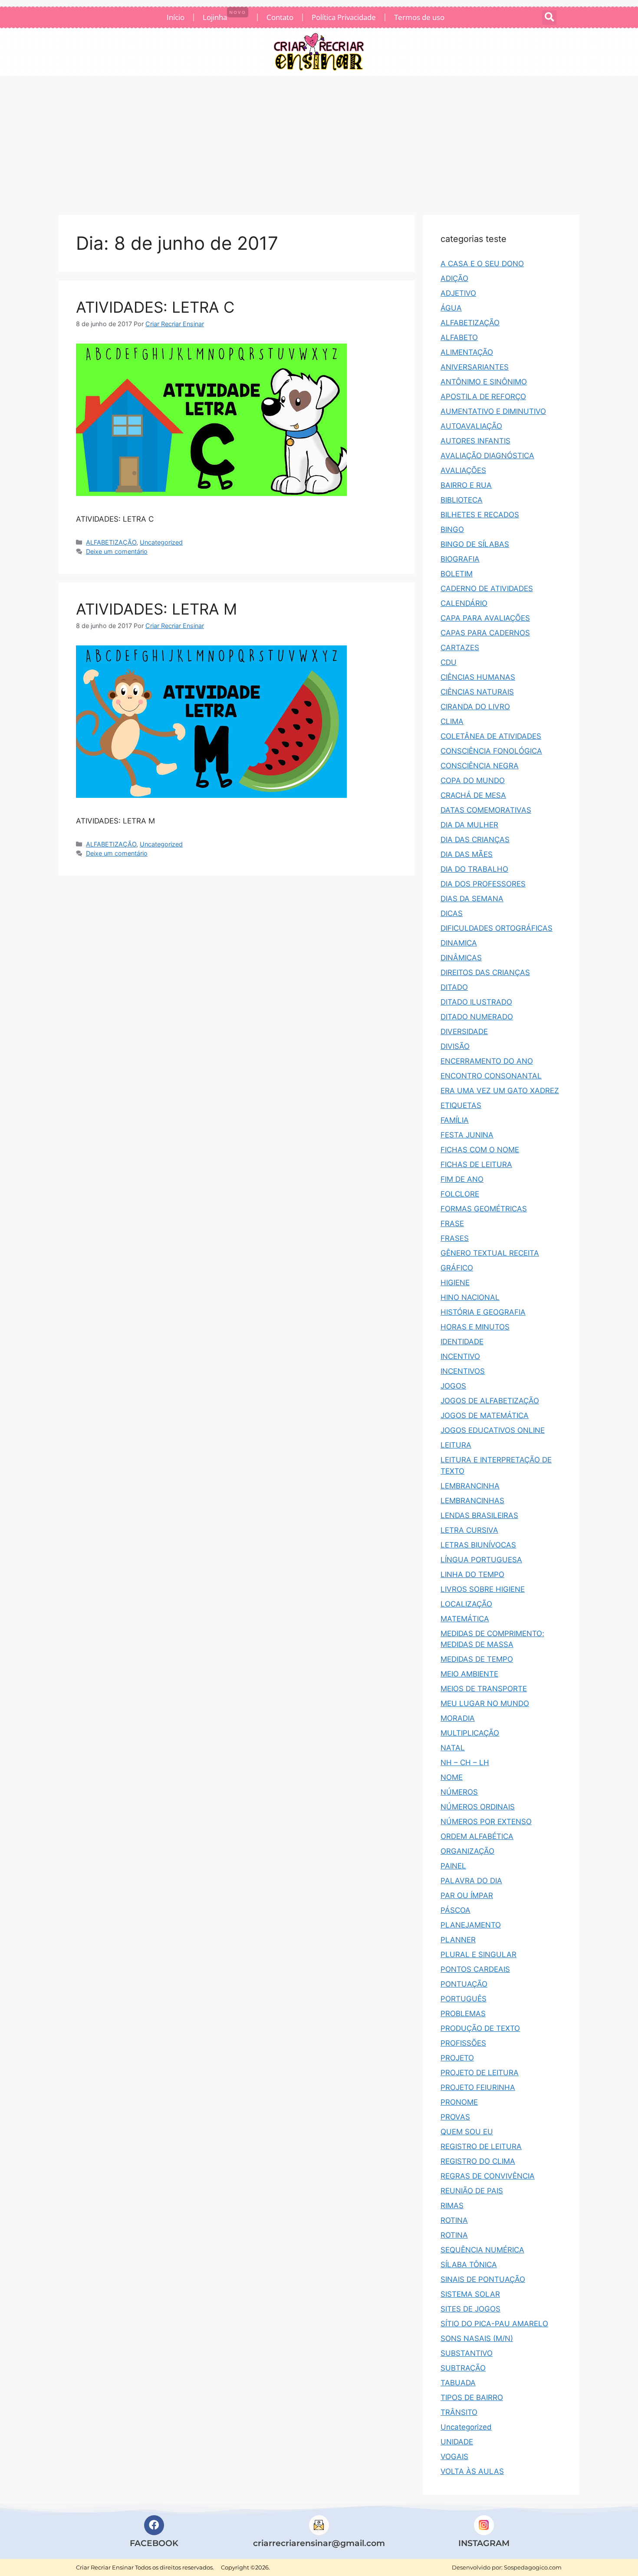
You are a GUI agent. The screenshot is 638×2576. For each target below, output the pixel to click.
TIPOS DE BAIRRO (472, 2397)
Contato (280, 17)
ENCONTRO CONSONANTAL (491, 1076)
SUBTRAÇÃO (463, 2368)
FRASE (452, 1224)
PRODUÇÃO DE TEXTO (480, 2028)
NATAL (453, 1748)
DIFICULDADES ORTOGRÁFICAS (497, 928)
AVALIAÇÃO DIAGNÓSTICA (487, 456)
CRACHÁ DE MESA (473, 795)
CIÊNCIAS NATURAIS (477, 692)
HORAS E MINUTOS (475, 1327)
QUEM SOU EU (467, 2132)
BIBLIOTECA (462, 500)
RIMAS (452, 2206)
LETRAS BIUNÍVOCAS (478, 1545)
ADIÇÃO (454, 278)
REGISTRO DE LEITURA (481, 2146)
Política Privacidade (344, 17)
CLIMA (452, 721)
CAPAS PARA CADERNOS (485, 633)
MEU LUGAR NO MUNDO (485, 1703)
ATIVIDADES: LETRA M (156, 609)
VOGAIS (454, 2457)
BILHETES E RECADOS (480, 515)
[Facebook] (154, 2525)
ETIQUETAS (461, 1105)
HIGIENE (455, 1283)
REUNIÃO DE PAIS (472, 2191)
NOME (452, 1777)
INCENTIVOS (463, 1371)
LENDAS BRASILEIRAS (479, 1515)
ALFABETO (459, 337)
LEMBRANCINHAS (472, 1501)
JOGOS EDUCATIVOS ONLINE (493, 1430)
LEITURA (456, 1445)
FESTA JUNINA (467, 1135)
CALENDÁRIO (464, 603)
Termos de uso (419, 17)
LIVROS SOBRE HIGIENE (483, 1589)
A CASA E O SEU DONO (482, 264)
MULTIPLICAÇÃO (470, 1733)
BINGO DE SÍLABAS (475, 544)
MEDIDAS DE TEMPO (477, 1659)
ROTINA (454, 2220)
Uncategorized (161, 542)
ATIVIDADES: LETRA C (155, 307)
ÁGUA (451, 308)
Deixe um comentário (117, 551)
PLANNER (458, 1940)
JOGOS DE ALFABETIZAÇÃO (490, 1401)
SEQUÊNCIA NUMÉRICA (482, 2250)
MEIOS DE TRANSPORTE (484, 1689)
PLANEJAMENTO (471, 1925)
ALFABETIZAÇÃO (111, 542)
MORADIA (458, 1718)
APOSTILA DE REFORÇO (483, 397)
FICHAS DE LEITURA (476, 1164)
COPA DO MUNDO (473, 780)
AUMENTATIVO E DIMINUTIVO (493, 411)
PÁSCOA (455, 1910)
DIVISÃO (455, 1046)
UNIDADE (457, 2442)
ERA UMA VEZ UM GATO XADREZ (500, 1091)
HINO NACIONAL (470, 1297)
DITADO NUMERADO (477, 1017)
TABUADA (458, 2383)
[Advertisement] (319, 141)
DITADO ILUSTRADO (476, 1002)
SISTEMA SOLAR (470, 2294)
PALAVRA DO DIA (471, 1881)
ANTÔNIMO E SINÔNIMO (484, 382)
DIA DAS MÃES (467, 854)
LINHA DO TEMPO (472, 1574)
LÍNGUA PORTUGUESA (481, 1560)
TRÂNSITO (459, 2412)
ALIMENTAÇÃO (467, 352)
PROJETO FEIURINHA (478, 2087)
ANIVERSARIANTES (475, 367)
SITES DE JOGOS (470, 2309)
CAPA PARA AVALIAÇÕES (485, 618)
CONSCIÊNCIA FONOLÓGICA (491, 751)
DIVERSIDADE (464, 1032)
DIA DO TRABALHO (474, 869)
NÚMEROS (459, 1792)
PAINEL (453, 1866)
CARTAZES (460, 648)
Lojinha (224, 16)
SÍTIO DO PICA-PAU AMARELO (494, 2324)
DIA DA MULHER (469, 825)
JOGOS (453, 1386)
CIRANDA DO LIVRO (475, 707)
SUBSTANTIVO (467, 2353)
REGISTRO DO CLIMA (478, 2161)
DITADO (454, 987)
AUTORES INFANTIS (475, 441)
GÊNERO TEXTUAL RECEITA (490, 1253)
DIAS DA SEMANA (472, 899)
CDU (449, 662)
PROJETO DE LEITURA (480, 2073)
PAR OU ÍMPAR (467, 1895)
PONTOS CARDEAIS (475, 1969)
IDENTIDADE (462, 1342)
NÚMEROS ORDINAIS (478, 1807)
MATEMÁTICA (465, 1619)
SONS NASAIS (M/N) (477, 2338)
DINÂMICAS (461, 958)
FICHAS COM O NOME (480, 1150)
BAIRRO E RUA (466, 485)
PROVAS (455, 2117)
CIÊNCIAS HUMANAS (478, 677)
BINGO (452, 529)
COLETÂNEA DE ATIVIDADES (491, 736)
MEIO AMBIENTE (469, 1674)
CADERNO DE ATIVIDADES (487, 589)
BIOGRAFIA (460, 559)
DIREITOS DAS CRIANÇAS (485, 972)
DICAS (452, 913)
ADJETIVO (458, 293)
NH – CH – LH (465, 1763)
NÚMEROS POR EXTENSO (486, 1822)
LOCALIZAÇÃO (466, 1604)
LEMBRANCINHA (470, 1486)
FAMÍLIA (455, 1120)
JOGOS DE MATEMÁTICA (485, 1415)
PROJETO (457, 2058)
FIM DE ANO (462, 1179)
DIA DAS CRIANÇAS (475, 840)
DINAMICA (459, 943)
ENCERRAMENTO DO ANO (487, 1061)
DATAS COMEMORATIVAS (486, 810)
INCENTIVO (460, 1356)
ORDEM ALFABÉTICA (477, 1836)
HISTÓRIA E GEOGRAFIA (483, 1312)
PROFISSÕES (463, 2043)
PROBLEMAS (463, 2014)
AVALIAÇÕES (463, 470)
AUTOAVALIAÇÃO (471, 426)
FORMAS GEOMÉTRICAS (484, 1209)
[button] (549, 18)
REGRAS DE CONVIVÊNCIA (488, 2176)
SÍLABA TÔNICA (469, 2265)
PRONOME (459, 2102)
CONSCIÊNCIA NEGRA (480, 766)
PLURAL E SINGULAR (478, 1954)
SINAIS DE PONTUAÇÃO (483, 2279)
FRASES (455, 1238)
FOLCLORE (460, 1194)
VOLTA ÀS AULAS (472, 2471)
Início (176, 17)
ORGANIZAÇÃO (467, 1851)
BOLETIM (457, 574)
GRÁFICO (457, 1268)
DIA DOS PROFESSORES (483, 884)
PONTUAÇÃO (464, 1984)
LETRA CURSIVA (469, 1530)
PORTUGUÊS (464, 1999)
